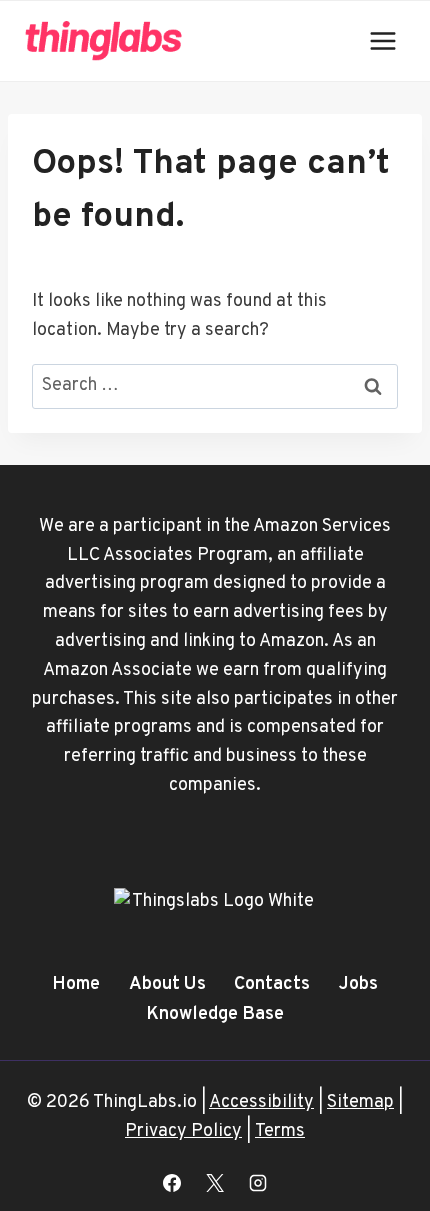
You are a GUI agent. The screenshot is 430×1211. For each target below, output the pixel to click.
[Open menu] (382, 40)
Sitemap (360, 1102)
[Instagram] (258, 1183)
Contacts (272, 984)
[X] (215, 1183)
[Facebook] (172, 1183)
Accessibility (261, 1102)
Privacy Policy (183, 1131)
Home (76, 984)
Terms (280, 1131)
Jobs (358, 984)
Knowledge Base (215, 1014)
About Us (167, 984)
